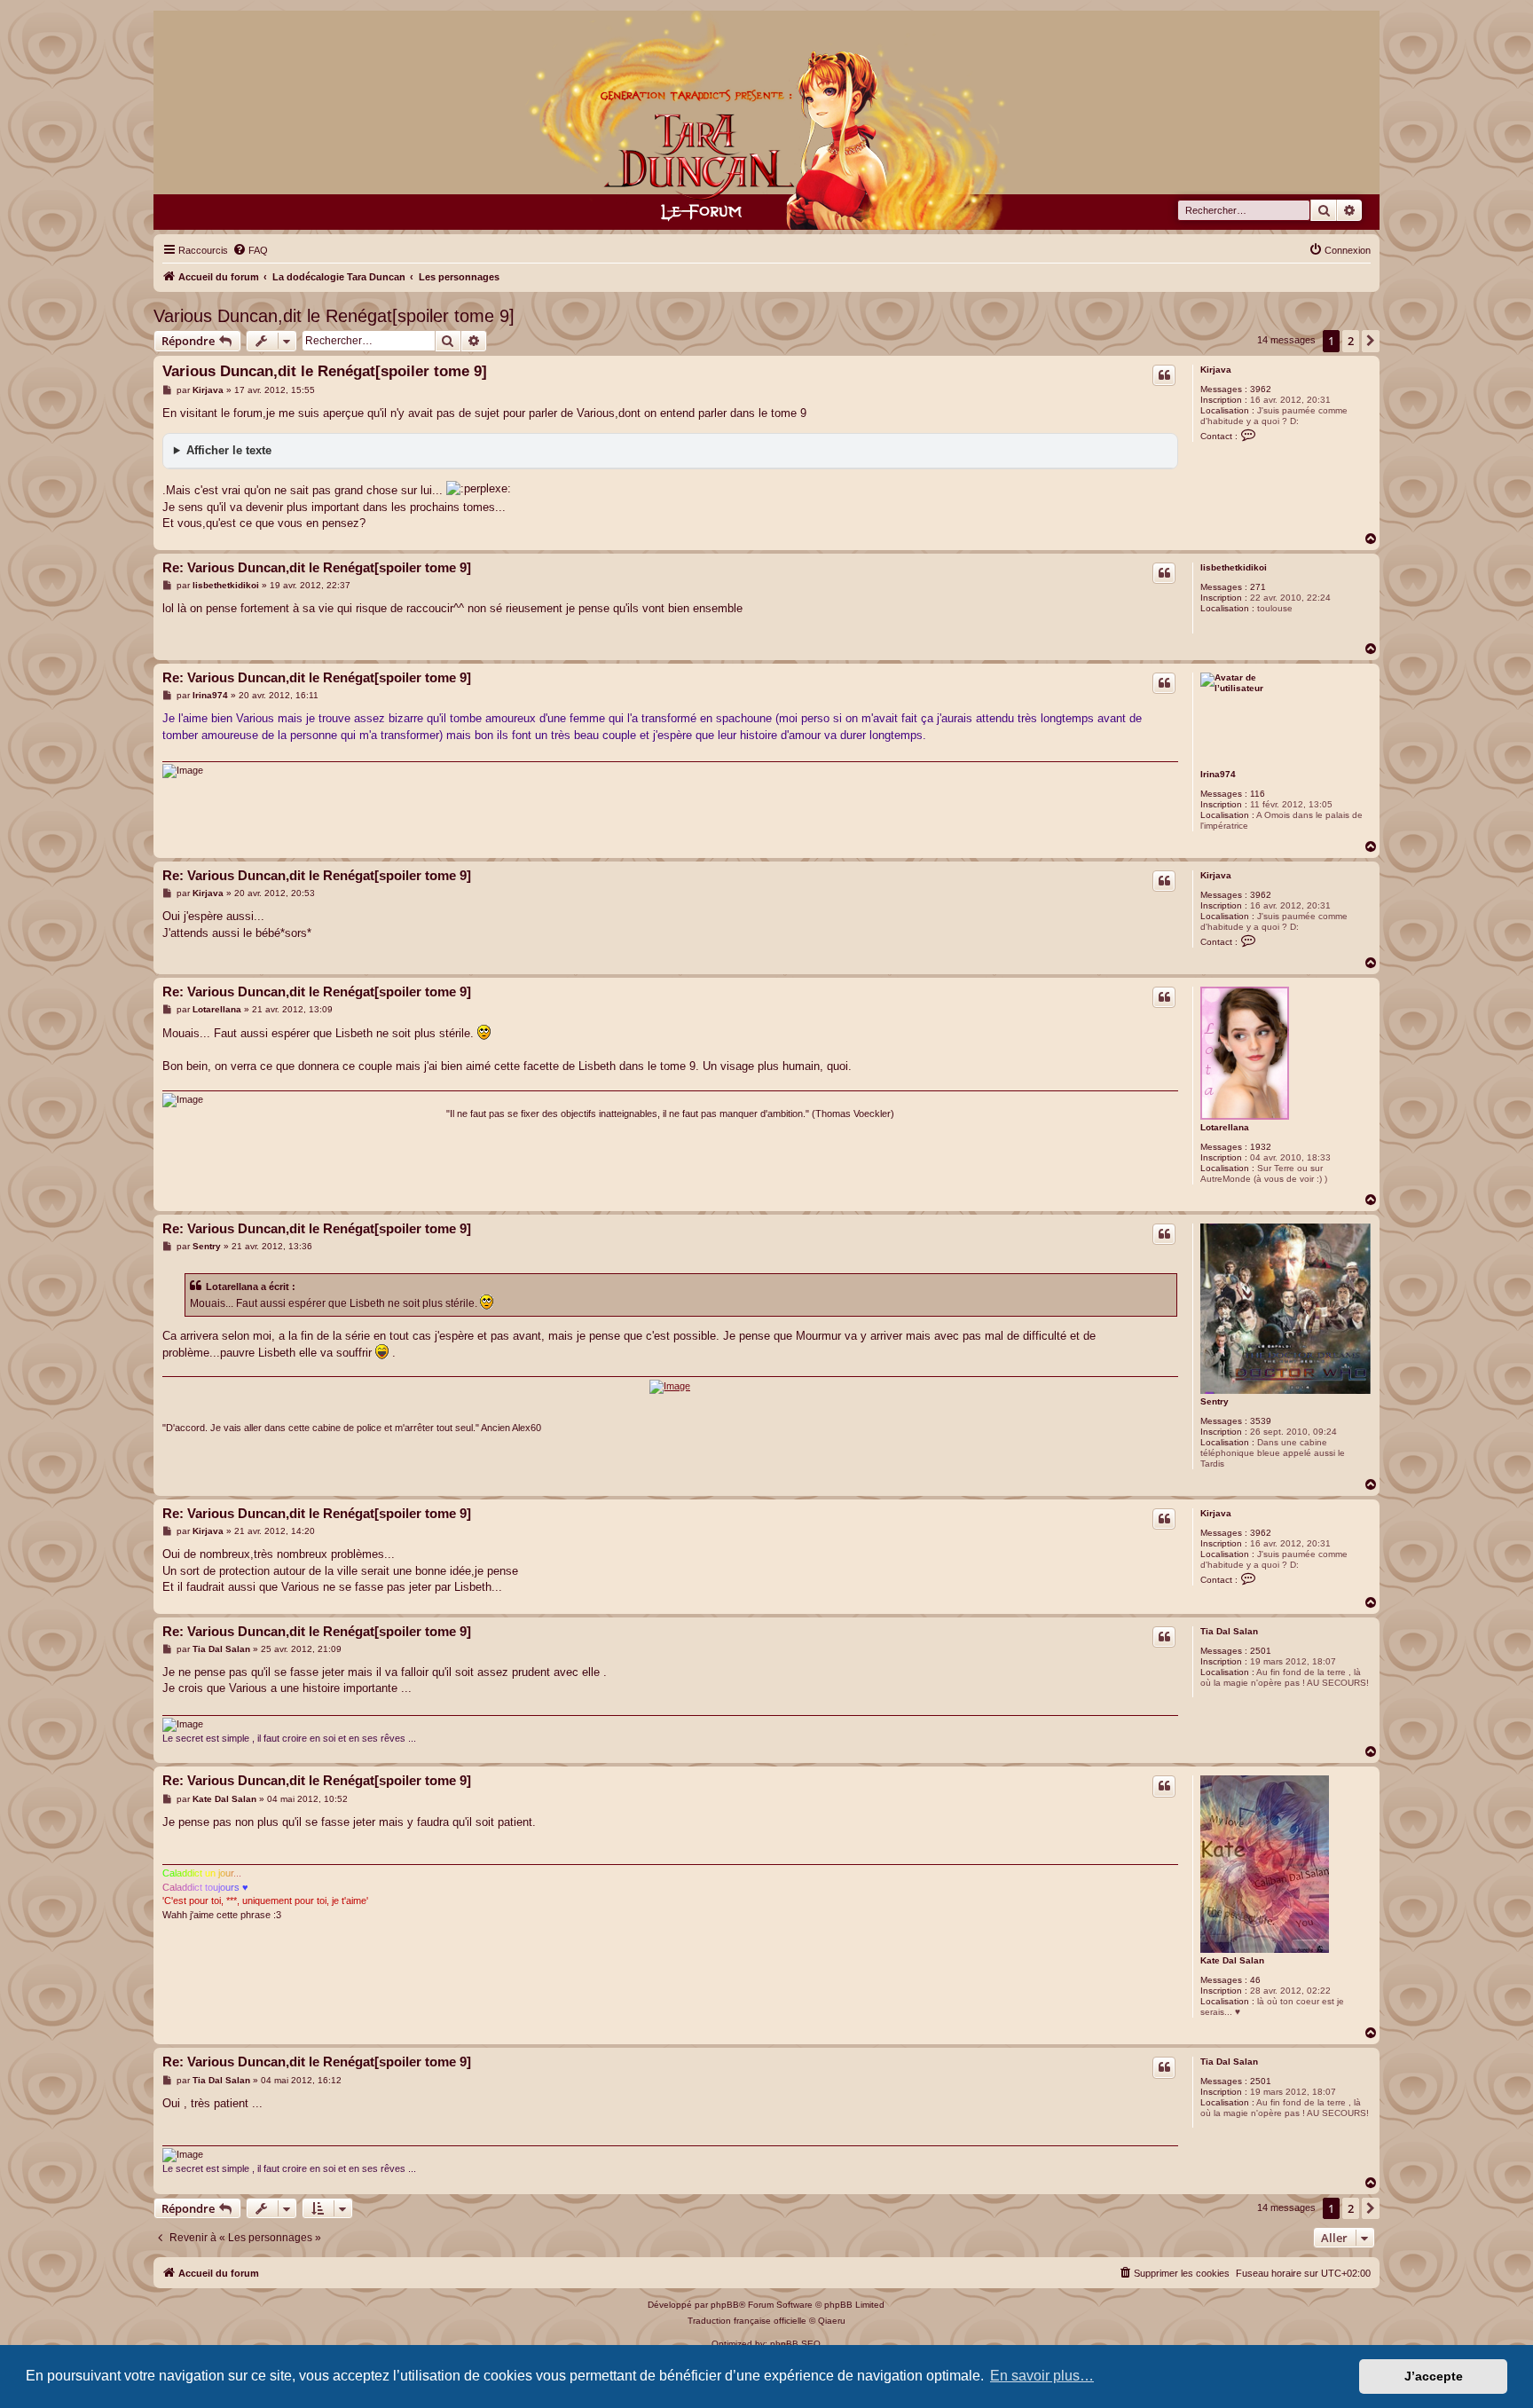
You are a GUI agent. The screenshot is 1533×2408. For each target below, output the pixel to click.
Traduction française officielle (747, 2321)
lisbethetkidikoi (1234, 567)
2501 (1261, 1651)
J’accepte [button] (1434, 2376)
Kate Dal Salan (1232, 1960)
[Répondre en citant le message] (1164, 375)
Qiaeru (832, 2321)
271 (1258, 587)
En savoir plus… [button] (1042, 2376)
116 (1258, 794)
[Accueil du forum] (766, 120)
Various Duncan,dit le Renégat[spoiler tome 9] (334, 316)
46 (1255, 1980)
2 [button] (1351, 341)
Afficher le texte (229, 450)
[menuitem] (250, 250)
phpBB (725, 2305)
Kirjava (1216, 370)
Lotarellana (1225, 1127)
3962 (1261, 389)
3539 (1261, 1421)
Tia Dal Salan (1229, 1631)
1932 (1261, 1147)
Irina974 (1218, 774)
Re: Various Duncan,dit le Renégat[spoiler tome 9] (317, 567)
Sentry (1215, 1401)
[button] (1371, 341)
